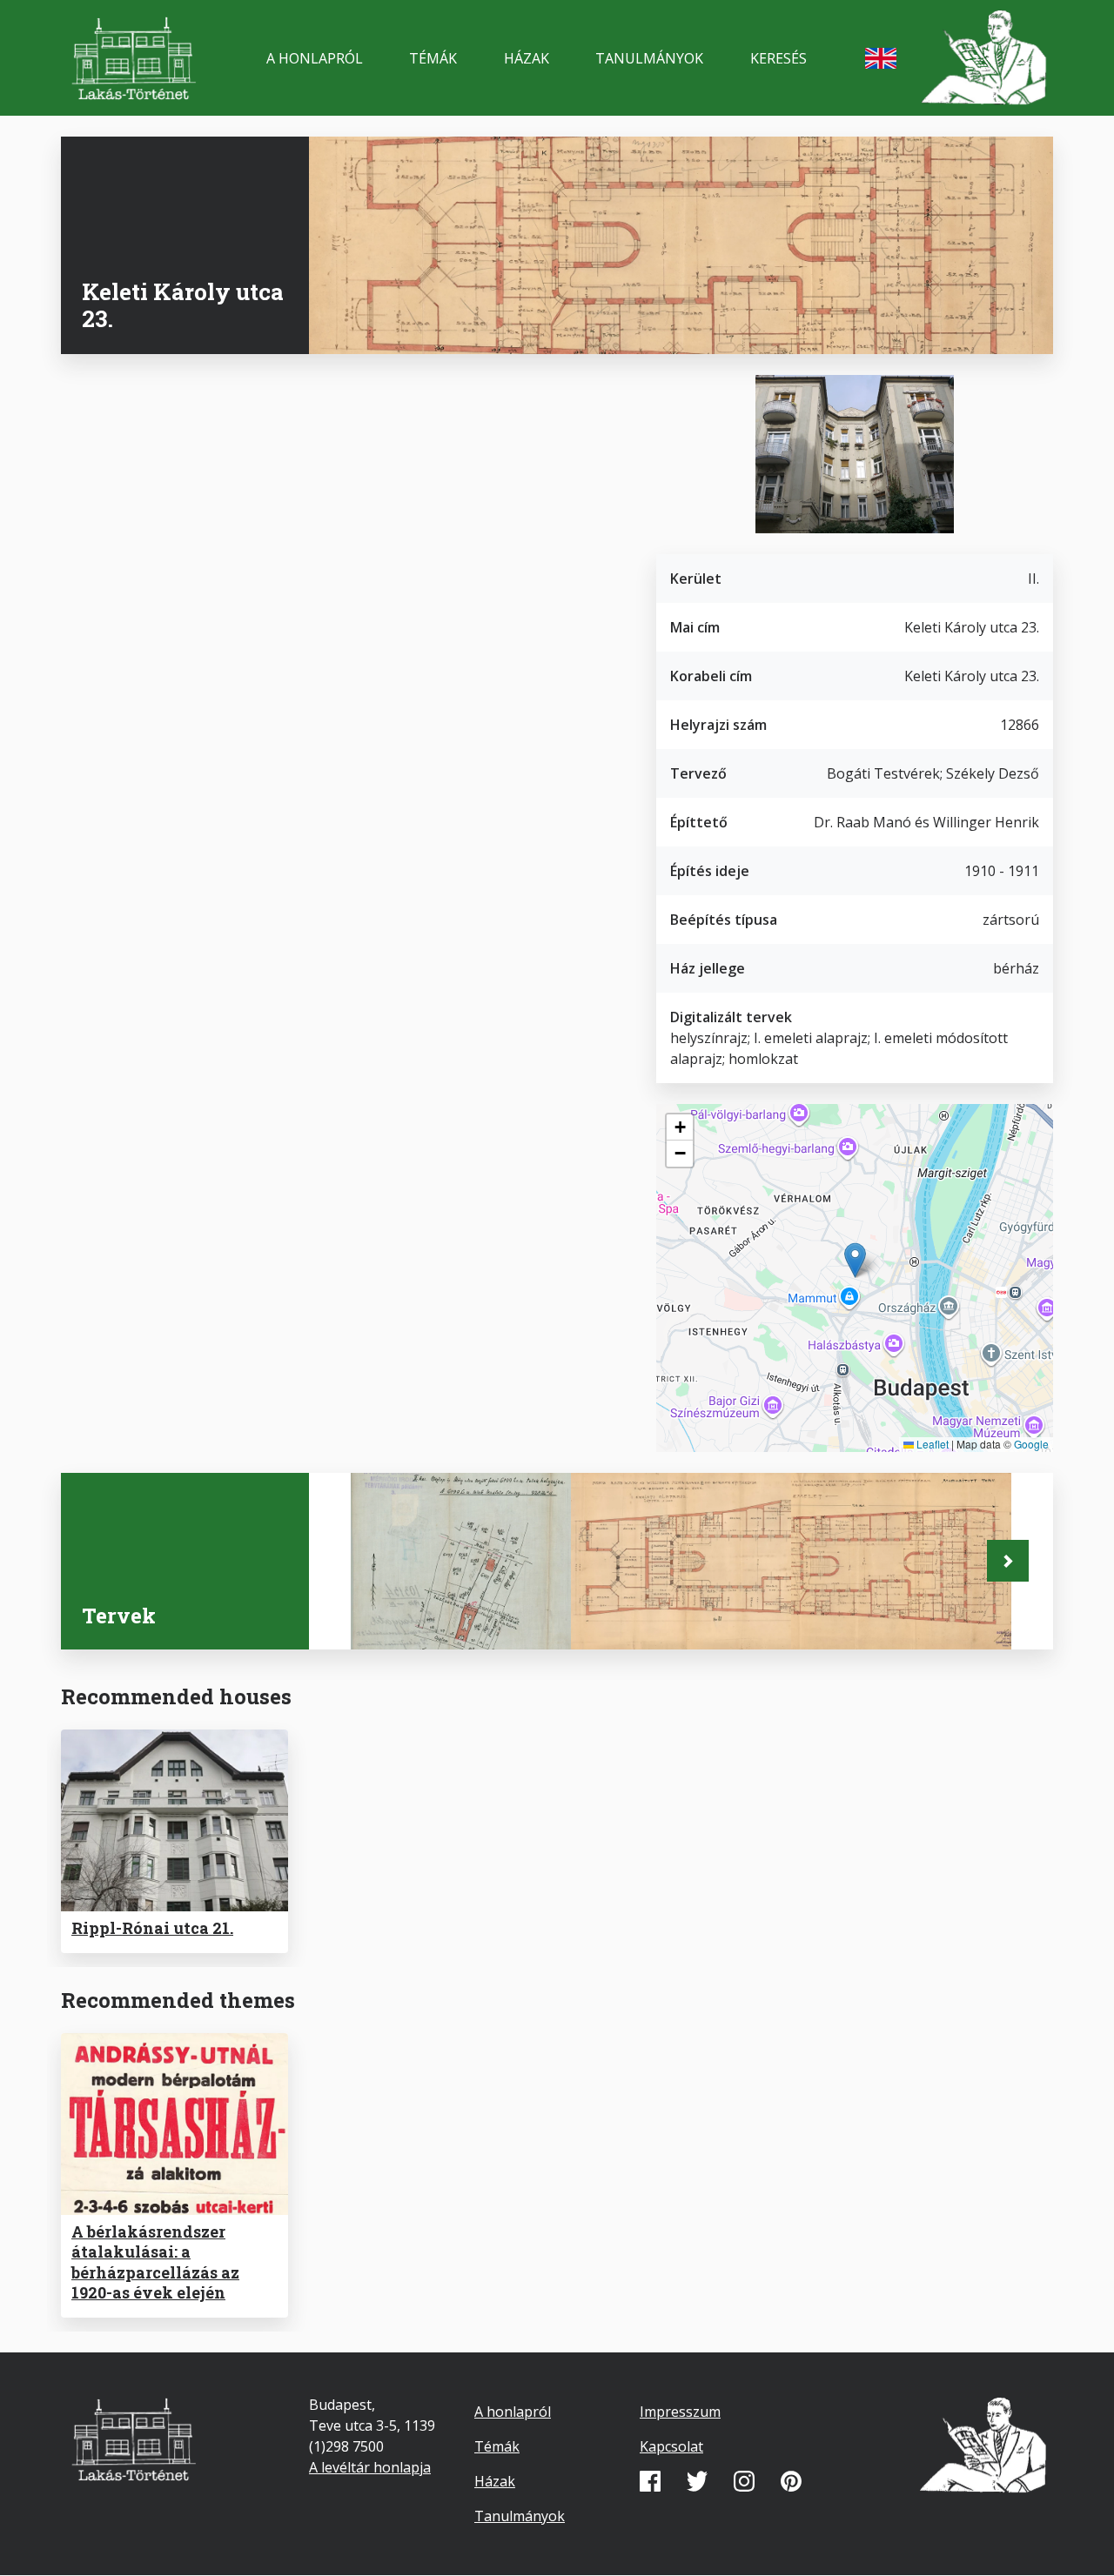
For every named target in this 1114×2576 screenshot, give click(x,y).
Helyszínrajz (416, 1617)
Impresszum (680, 2412)
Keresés (778, 58)
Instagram (744, 2481)
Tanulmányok (649, 58)
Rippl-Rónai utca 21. (152, 1928)
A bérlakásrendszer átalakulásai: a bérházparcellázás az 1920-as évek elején (155, 2262)
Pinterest (791, 2481)
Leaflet (931, 1444)
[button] (855, 1260)
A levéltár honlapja (370, 2467)
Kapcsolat (671, 2446)
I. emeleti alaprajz (657, 1617)
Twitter (697, 2481)
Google (1031, 1444)
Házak (527, 58)
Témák (433, 58)
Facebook (650, 2481)
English (881, 58)
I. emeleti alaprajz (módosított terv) (877, 1606)
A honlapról (315, 58)
